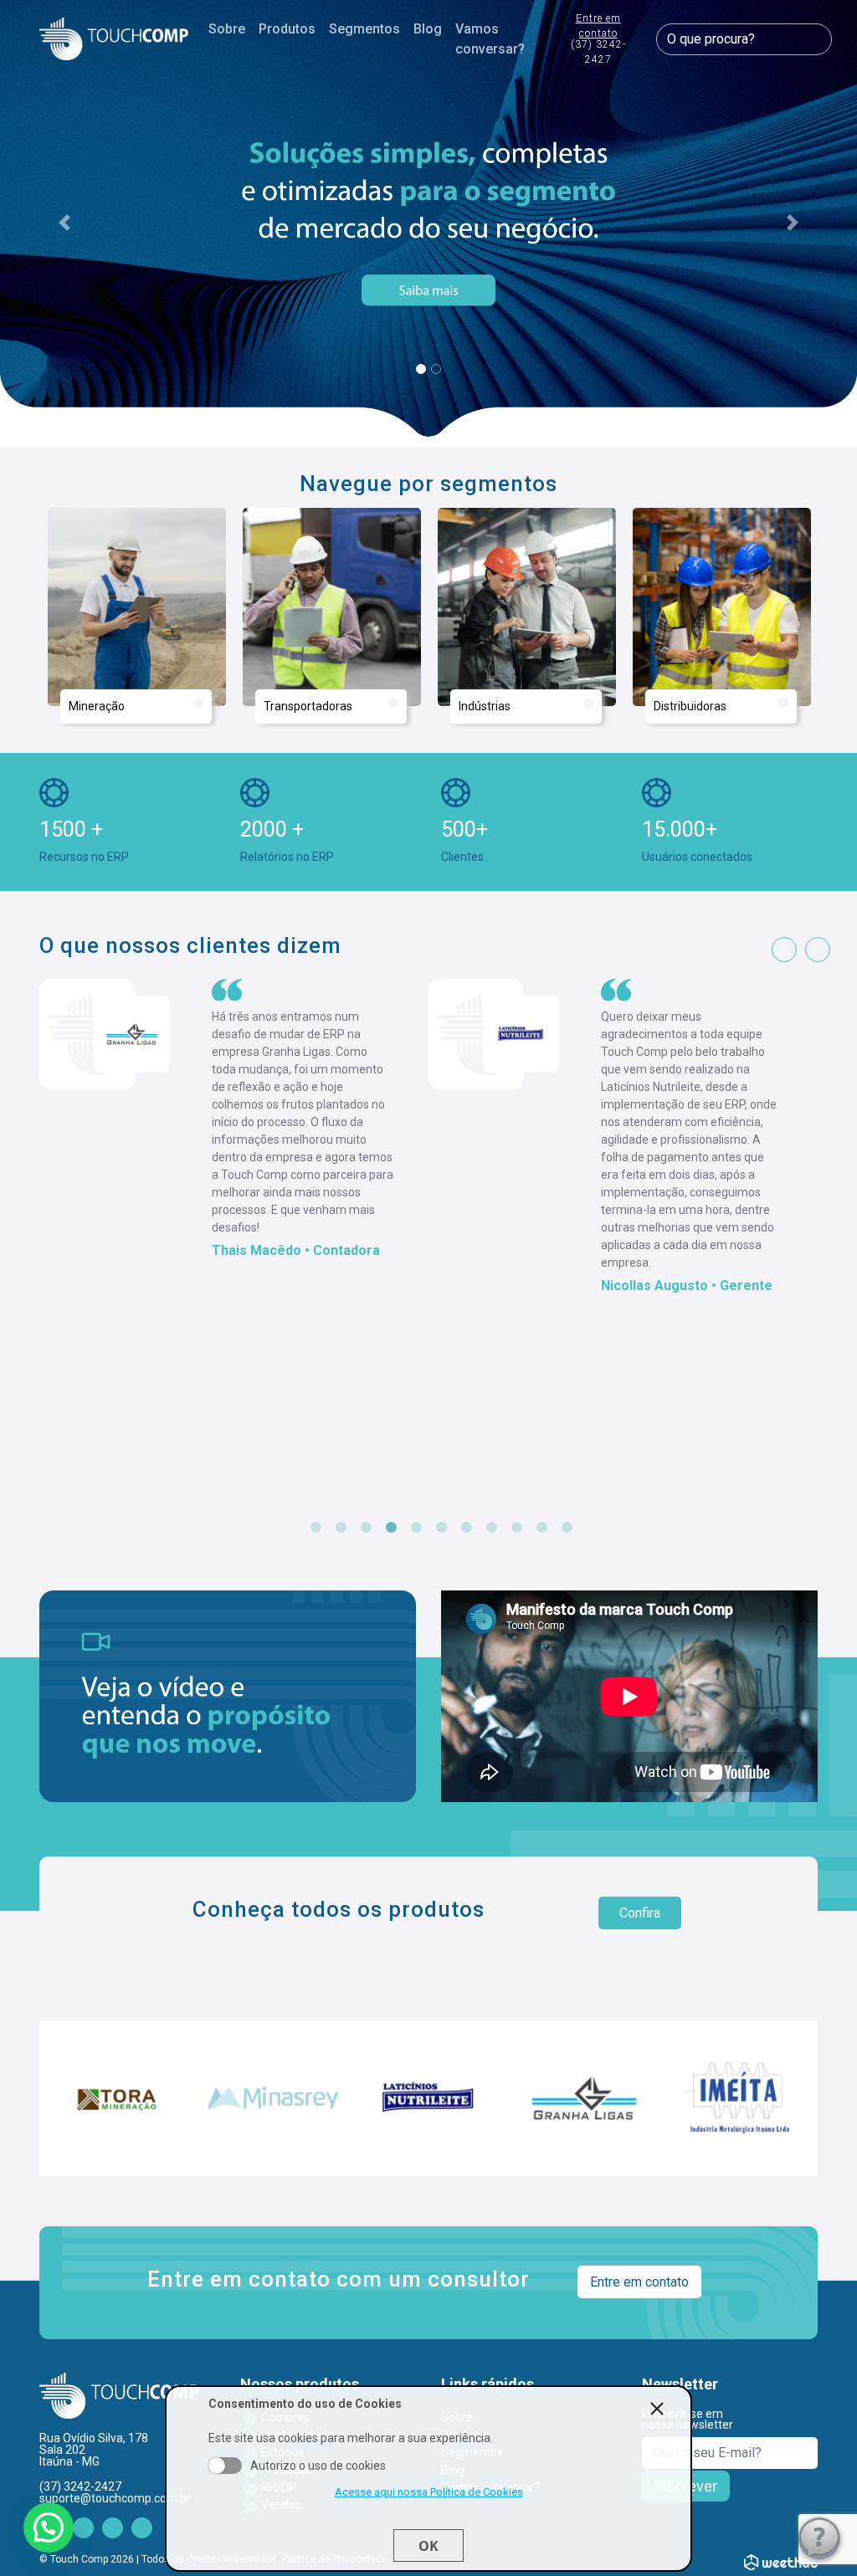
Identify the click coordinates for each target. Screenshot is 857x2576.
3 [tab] (366, 1528)
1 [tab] (316, 1528)
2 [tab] (341, 1528)
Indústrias (485, 706)
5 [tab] (416, 1528)
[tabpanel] (234, 1137)
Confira (640, 1913)
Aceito (225, 2466)
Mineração (97, 706)
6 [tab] (441, 1528)
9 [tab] (516, 1528)
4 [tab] (391, 1528)
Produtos (287, 29)
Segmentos (364, 29)
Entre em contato (598, 39)
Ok (428, 2546)
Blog (428, 29)
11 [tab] (567, 1528)
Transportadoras (308, 706)
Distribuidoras (690, 706)
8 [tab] (491, 1528)
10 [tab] (541, 1528)
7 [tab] (466, 1528)
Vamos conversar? (490, 39)
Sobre (227, 29)
